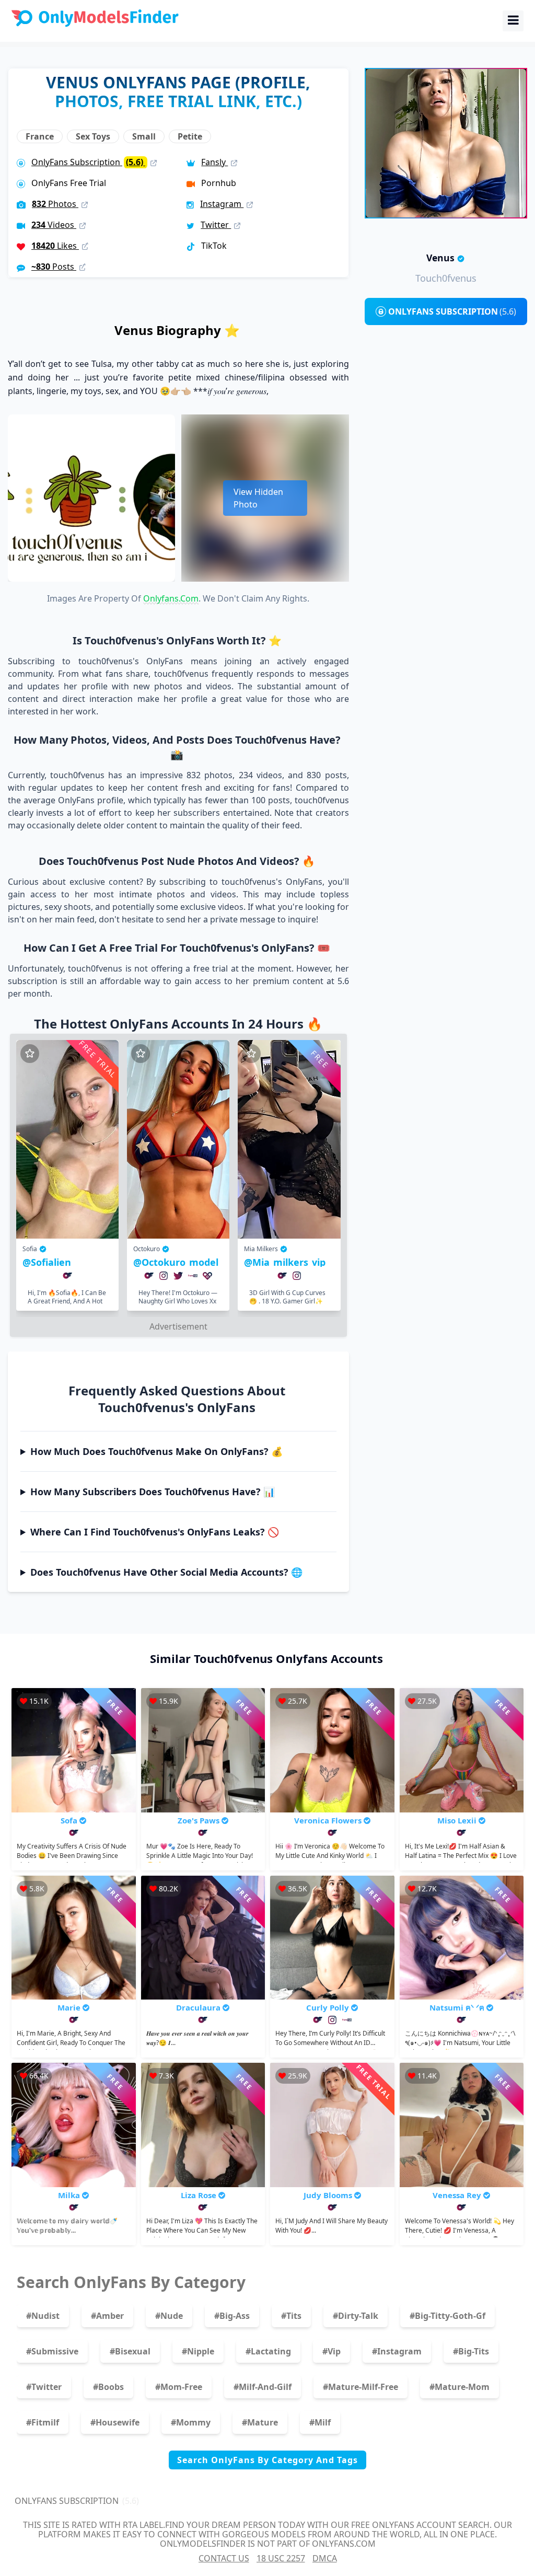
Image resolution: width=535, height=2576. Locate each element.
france (40, 136)
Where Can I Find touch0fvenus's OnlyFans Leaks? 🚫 (155, 1532)
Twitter (216, 225)
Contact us (224, 2558)
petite (190, 136)
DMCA (325, 2558)
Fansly (214, 162)
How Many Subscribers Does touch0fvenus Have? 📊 (153, 1492)
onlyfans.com (171, 598)
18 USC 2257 (281, 2558)
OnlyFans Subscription (88, 162)
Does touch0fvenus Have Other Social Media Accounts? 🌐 (166, 1572)
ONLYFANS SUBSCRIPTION (452, 311)
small (144, 136)
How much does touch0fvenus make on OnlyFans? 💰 (156, 1451)
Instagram (222, 204)
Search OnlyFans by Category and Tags (267, 2460)
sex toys (93, 136)
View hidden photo (258, 498)
